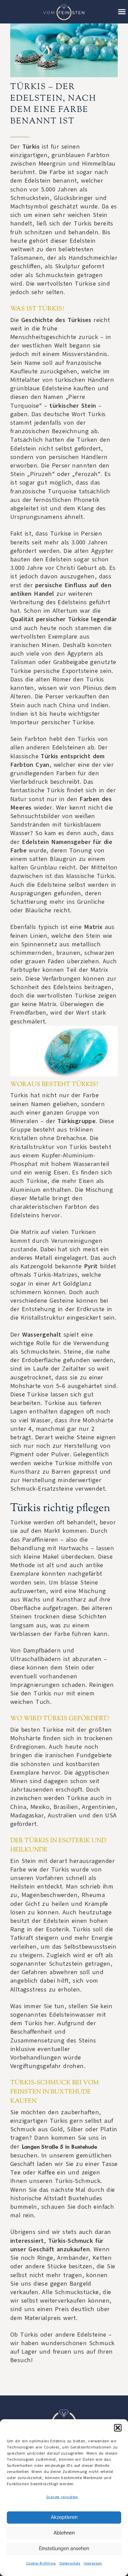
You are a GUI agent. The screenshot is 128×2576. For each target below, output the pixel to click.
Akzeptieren (64, 2517)
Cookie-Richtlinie (41, 2563)
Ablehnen (64, 2533)
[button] (118, 2428)
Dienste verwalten (62, 2497)
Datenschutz (70, 2563)
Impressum (93, 2563)
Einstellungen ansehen (64, 2548)
